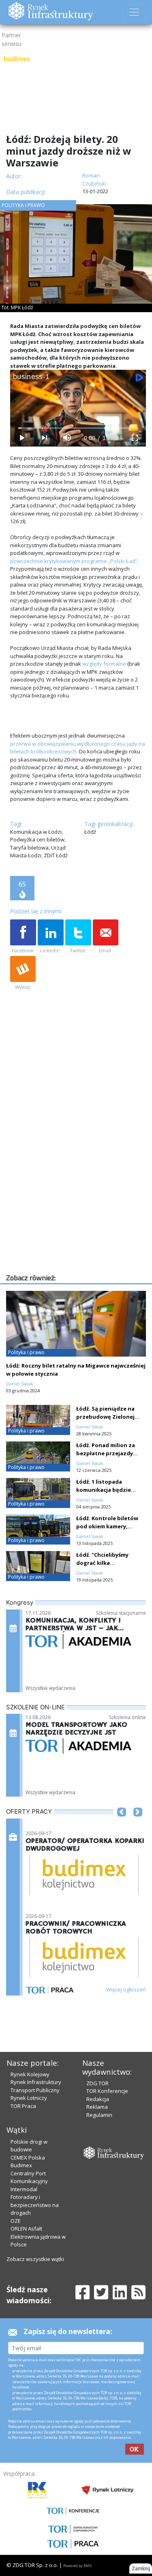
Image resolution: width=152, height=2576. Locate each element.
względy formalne (104, 664)
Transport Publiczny (35, 2090)
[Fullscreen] (135, 438)
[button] (122, 1824)
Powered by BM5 (77, 2566)
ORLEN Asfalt (26, 2229)
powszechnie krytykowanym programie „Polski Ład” (74, 561)
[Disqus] (78, 1169)
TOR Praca (23, 2106)
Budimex (21, 2165)
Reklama (97, 2107)
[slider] (78, 428)
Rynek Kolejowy (30, 2074)
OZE (16, 2221)
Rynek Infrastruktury (36, 2082)
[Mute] (67, 438)
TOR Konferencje (107, 2091)
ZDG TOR (97, 2083)
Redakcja (98, 2099)
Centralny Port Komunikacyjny (29, 2177)
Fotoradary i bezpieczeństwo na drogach (35, 2205)
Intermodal (24, 2189)
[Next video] (44, 438)
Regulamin (99, 2115)
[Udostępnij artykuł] (51, 937)
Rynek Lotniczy (29, 2098)
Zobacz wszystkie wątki (35, 2259)
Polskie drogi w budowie (29, 2146)
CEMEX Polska (28, 2157)
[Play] (21, 438)
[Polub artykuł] (23, 937)
